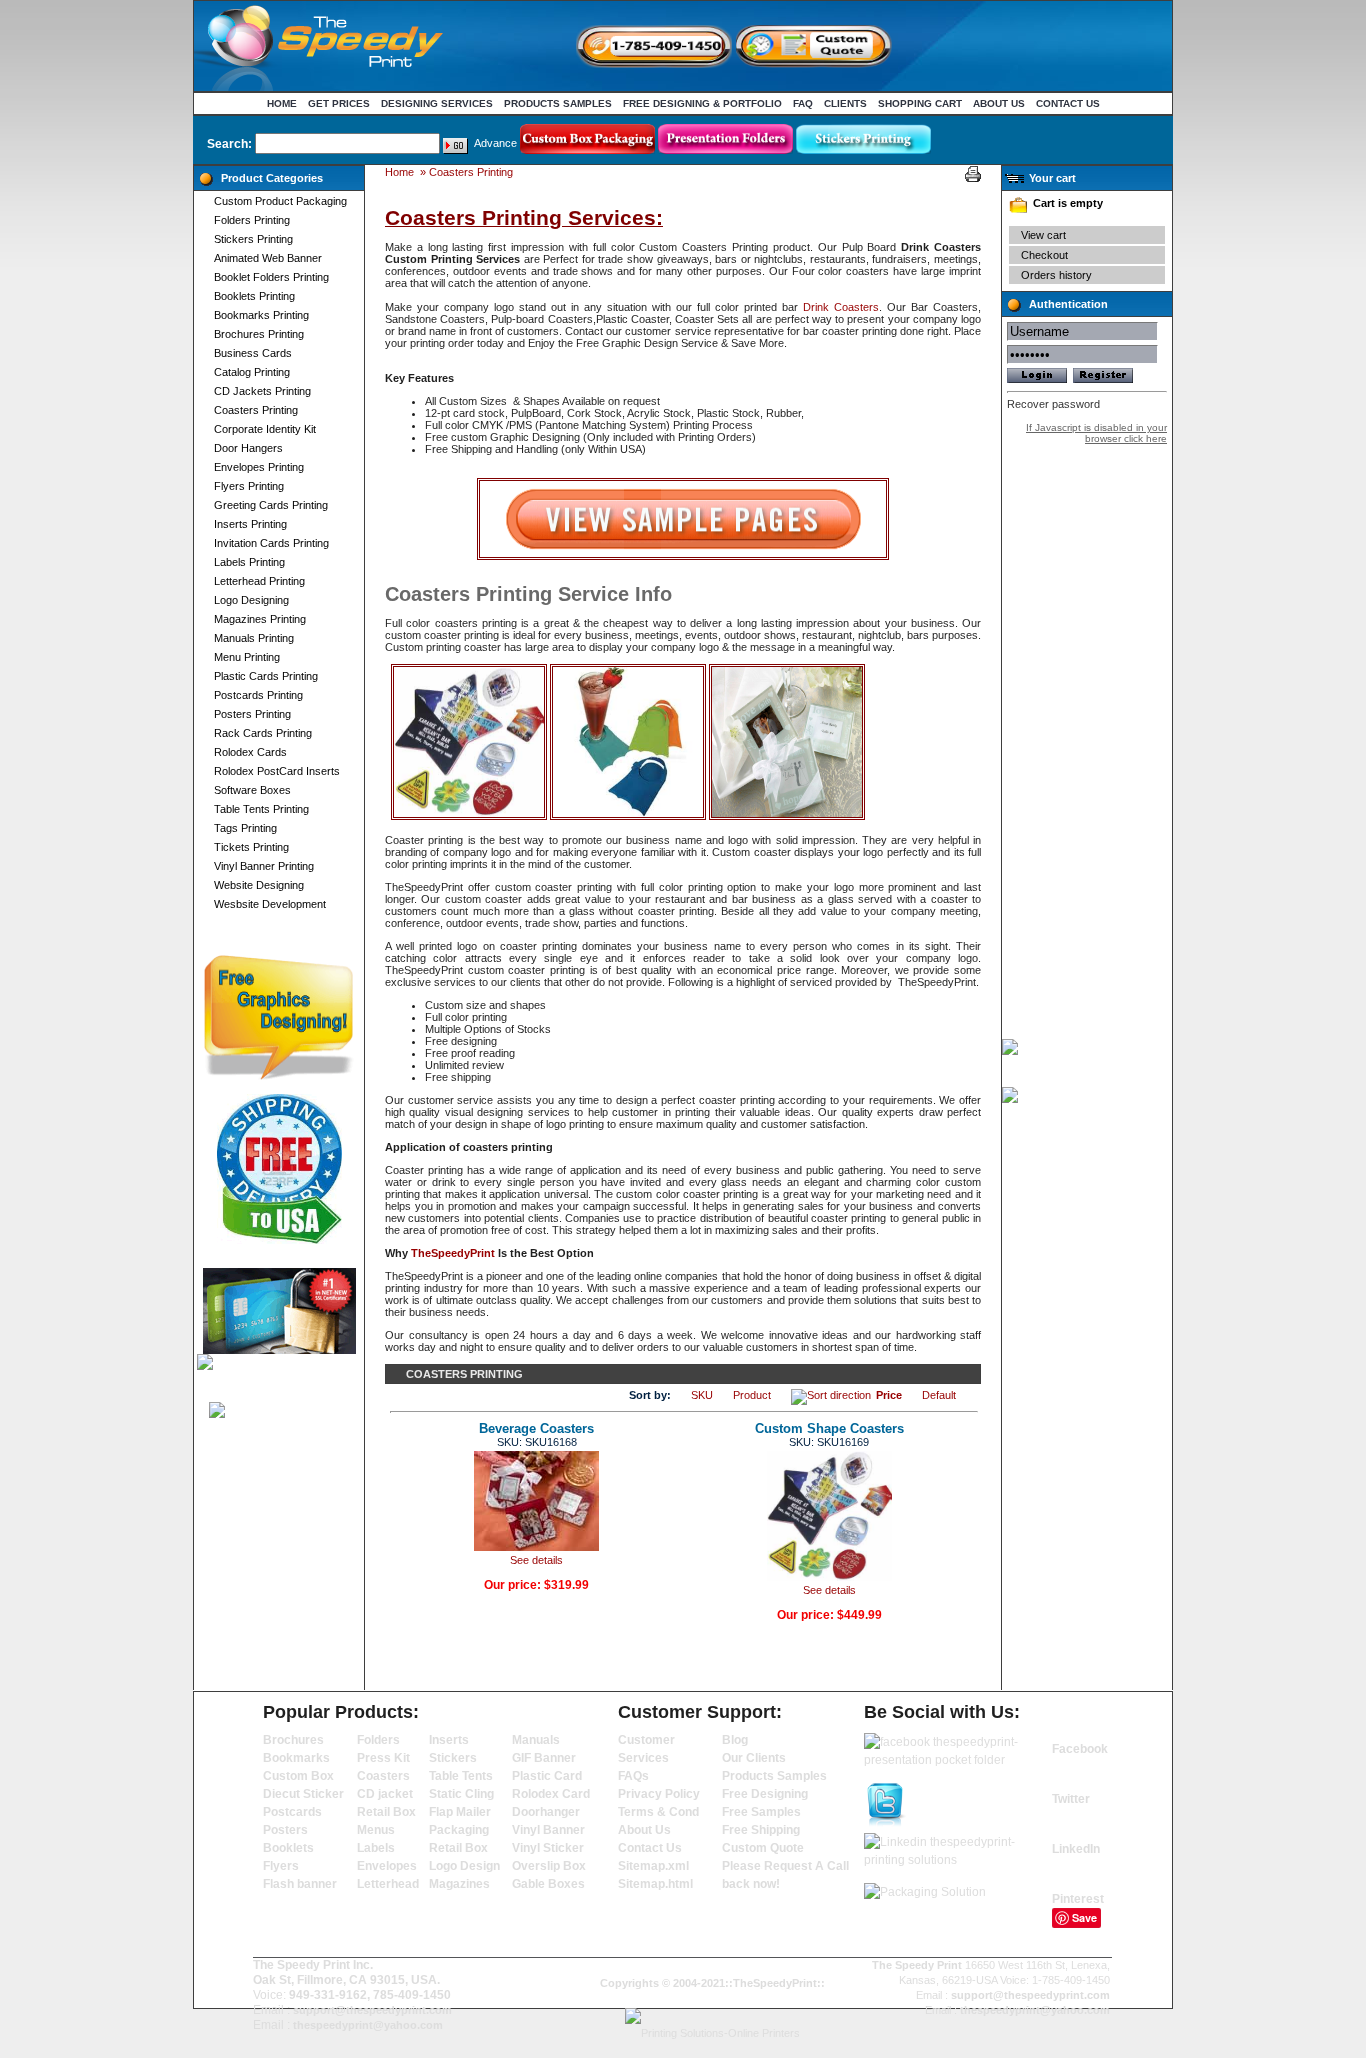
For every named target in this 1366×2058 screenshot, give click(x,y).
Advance (495, 143)
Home (282, 103)
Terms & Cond (658, 1812)
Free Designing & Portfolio (702, 103)
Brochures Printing (259, 334)
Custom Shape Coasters (829, 1428)
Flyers (281, 1866)
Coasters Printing (256, 410)
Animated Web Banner (268, 258)
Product (752, 1395)
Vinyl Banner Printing (264, 866)
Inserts (449, 1740)
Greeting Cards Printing (271, 505)
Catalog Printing (252, 372)
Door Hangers (248, 448)
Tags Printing (245, 828)
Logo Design (464, 1866)
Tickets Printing (251, 847)
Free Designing (765, 1794)
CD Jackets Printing (262, 391)
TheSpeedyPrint (454, 1253)
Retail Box (386, 1812)
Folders (378, 1740)
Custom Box (298, 1776)
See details (536, 1560)
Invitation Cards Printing (271, 543)
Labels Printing (249, 562)
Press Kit (383, 1758)
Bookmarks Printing (261, 315)
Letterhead (388, 1884)
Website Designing (259, 885)
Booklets (288, 1848)
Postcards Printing (258, 695)
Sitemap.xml (653, 1866)
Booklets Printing (254, 296)
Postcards (292, 1812)
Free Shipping (761, 1830)
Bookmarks (296, 1758)
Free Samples (761, 1812)
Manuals (536, 1740)
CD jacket (385, 1794)
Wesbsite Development (270, 904)
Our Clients (754, 1758)
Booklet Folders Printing (271, 277)
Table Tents (461, 1776)
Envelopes (387, 1866)
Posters (285, 1830)
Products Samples (558, 103)
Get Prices (339, 103)
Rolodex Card (551, 1794)
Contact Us (1068, 103)
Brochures (293, 1740)
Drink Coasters (841, 307)
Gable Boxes (548, 1884)
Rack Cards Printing (263, 733)
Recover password (1053, 404)
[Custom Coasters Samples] (683, 556)
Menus (376, 1830)
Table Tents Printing (261, 809)
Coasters (383, 1776)
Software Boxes (252, 790)
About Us (999, 103)
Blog (735, 1740)
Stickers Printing (253, 239)
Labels (376, 1848)
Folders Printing (252, 220)
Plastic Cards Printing (266, 676)
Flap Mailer (460, 1812)
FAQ (803, 103)
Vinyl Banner (548, 1830)
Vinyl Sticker (548, 1848)
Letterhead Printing (259, 581)
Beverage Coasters (536, 1428)
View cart (1043, 235)
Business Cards (253, 353)
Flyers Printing (249, 486)
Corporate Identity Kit (265, 429)
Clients (845, 103)
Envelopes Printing (259, 467)
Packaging (459, 1830)
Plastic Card (547, 1776)
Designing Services (437, 103)
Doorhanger (546, 1812)
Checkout (1044, 255)
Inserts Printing (250, 524)
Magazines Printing (260, 619)
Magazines (459, 1884)
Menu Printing (247, 657)
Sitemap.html (655, 1884)
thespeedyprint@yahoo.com (368, 2025)
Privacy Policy (659, 1794)
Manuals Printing (254, 638)
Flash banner (300, 1884)
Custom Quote (763, 1848)
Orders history (1056, 275)
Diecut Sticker (303, 1794)
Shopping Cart (920, 103)
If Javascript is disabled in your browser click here (1096, 433)
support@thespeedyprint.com (372, 2010)
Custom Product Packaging (280, 201)
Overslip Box (549, 1866)
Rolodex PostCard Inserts (277, 771)
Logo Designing (251, 600)
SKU (702, 1395)
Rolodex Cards (250, 752)
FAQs (633, 1776)
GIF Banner (544, 1758)
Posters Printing (252, 714)
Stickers (453, 1758)
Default (939, 1395)
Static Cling (461, 1794)
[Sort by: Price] (833, 1395)
